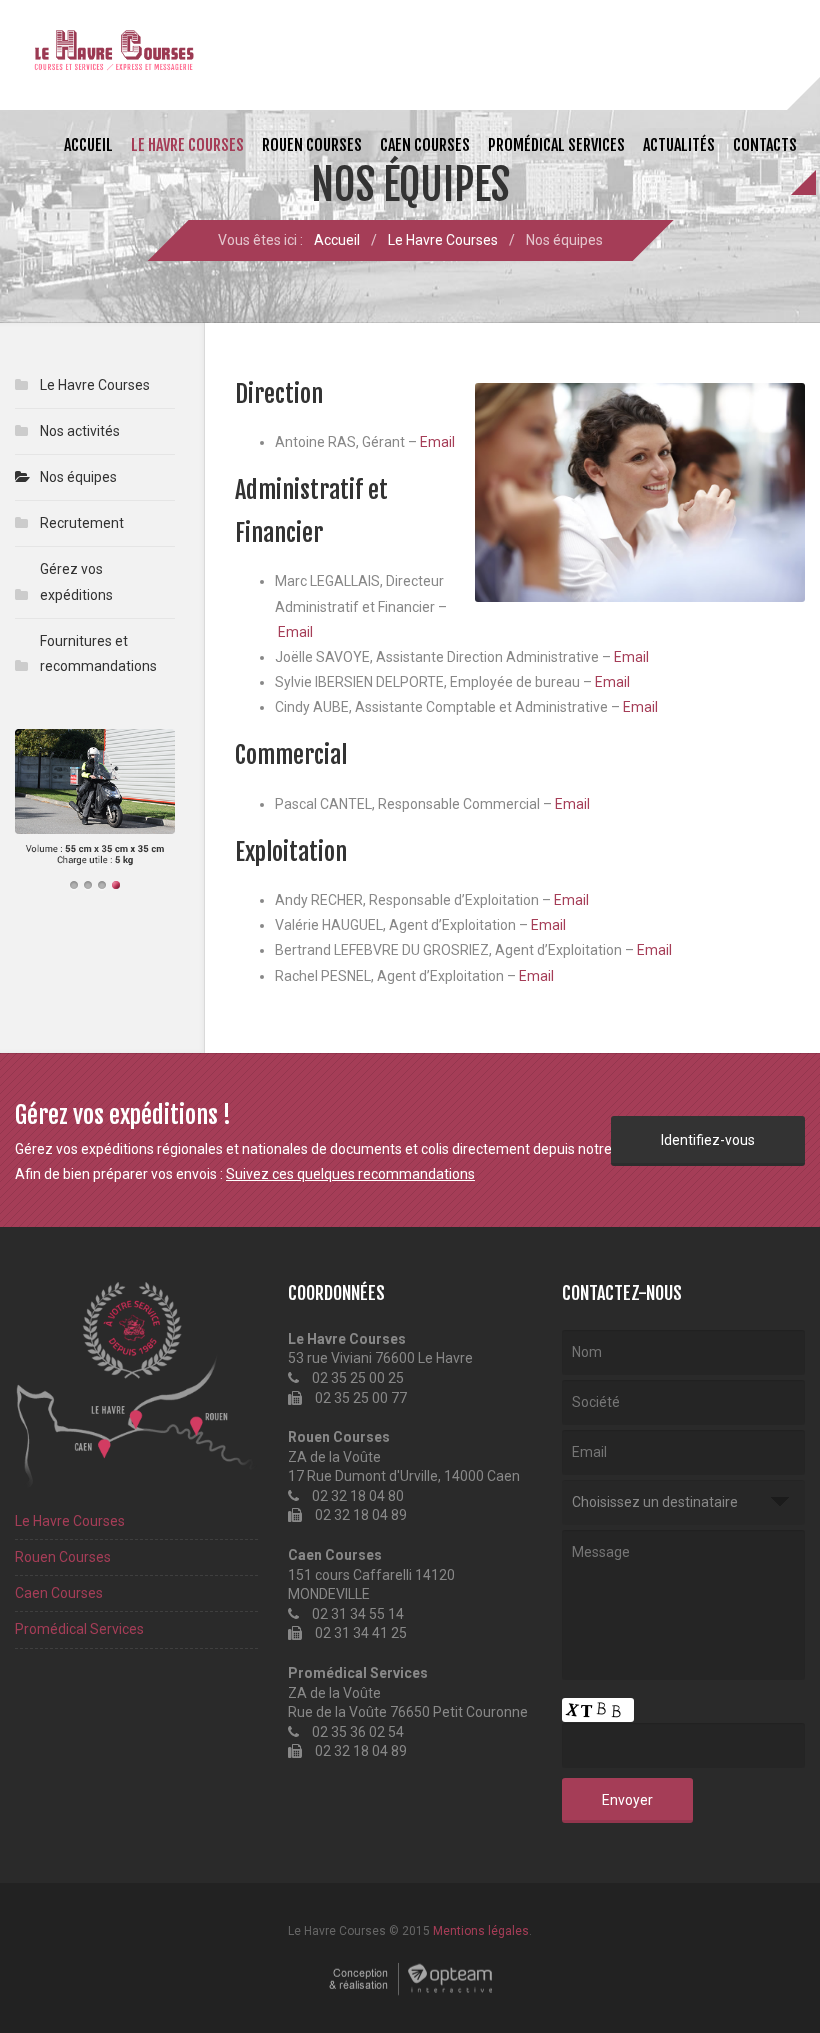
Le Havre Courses (187, 145)
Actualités (679, 145)
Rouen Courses (312, 145)
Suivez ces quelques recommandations (350, 1174)
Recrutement (82, 523)
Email (437, 442)
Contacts (765, 145)
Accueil (88, 145)
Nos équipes (78, 477)
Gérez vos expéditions (76, 581)
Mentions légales (481, 1931)
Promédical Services (556, 145)
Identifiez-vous (708, 1140)
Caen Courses (425, 145)
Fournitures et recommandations (98, 653)
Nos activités (80, 431)
